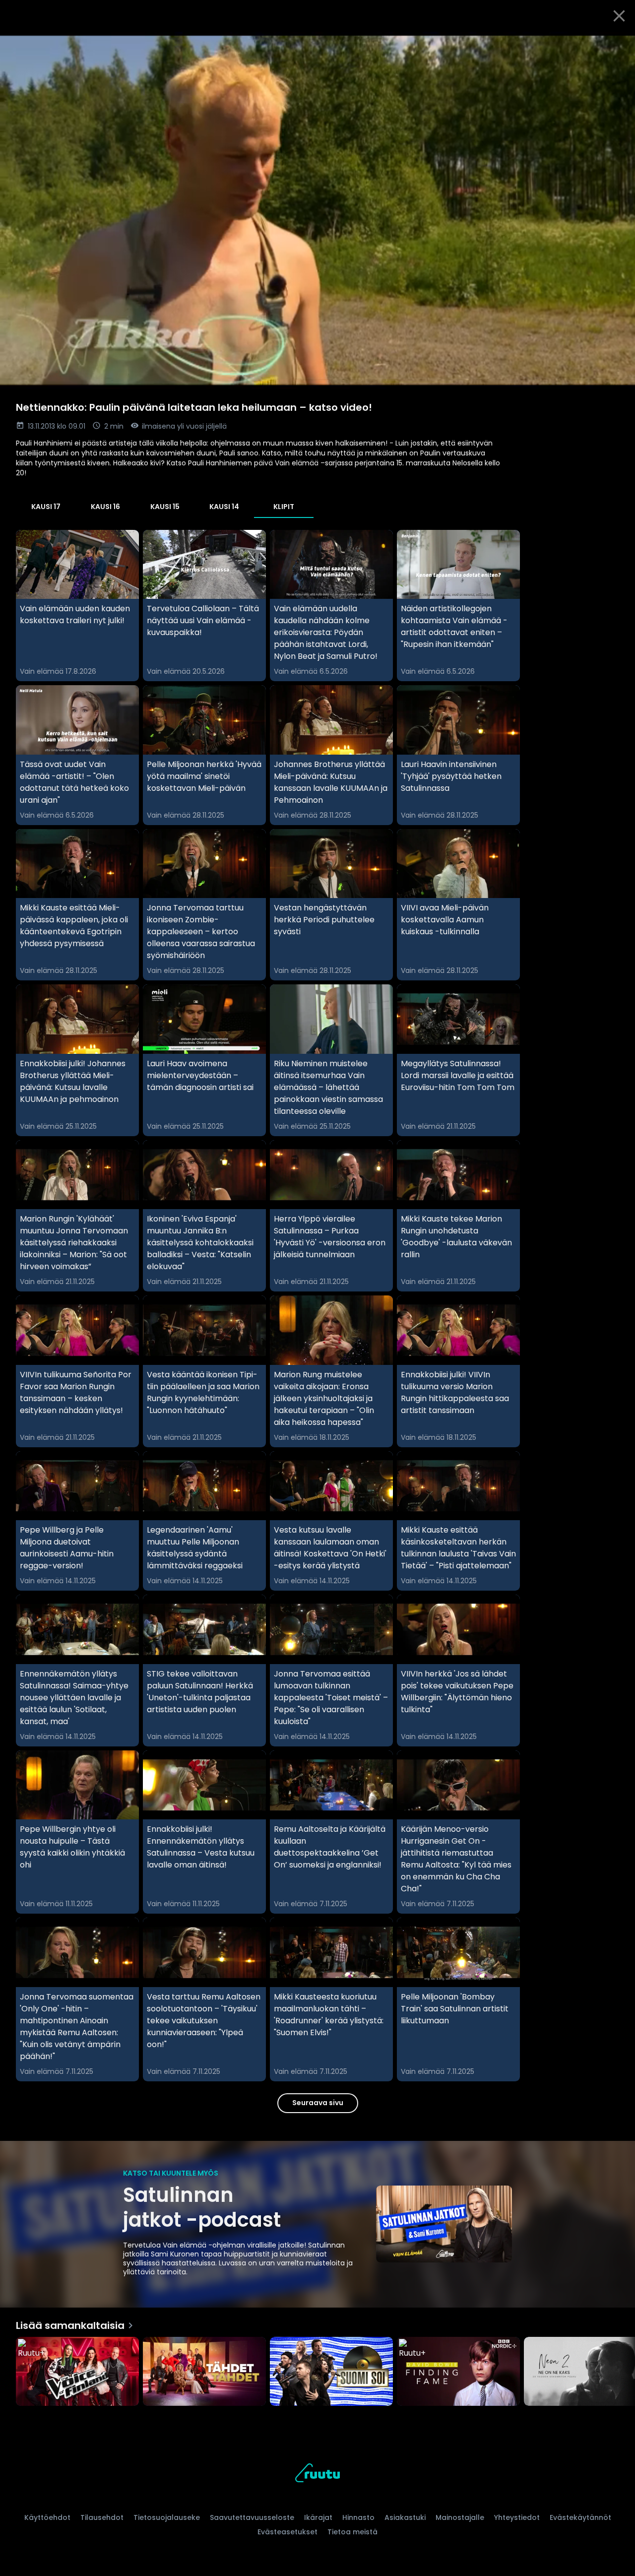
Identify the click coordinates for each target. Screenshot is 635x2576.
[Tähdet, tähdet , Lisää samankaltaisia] (204, 2373)
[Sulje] (619, 16)
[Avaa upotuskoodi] (616, 43)
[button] (317, 210)
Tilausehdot (102, 2517)
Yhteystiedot (517, 2517)
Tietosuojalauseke (167, 2517)
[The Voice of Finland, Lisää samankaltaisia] (77, 2373)
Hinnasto (358, 2517)
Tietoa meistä (352, 2532)
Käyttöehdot (47, 2517)
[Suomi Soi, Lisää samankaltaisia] (331, 2373)
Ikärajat (318, 2517)
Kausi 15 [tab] (165, 507)
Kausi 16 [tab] (105, 507)
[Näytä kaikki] (317, 2369)
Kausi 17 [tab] (46, 507)
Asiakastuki (405, 2517)
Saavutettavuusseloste (252, 2517)
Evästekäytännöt (580, 2517)
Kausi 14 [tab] (224, 507)
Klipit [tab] (284, 507)
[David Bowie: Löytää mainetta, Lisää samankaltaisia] (458, 2373)
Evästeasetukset (287, 2532)
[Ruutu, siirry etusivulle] (317, 2475)
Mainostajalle (460, 2517)
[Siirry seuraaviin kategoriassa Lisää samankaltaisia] (619, 2373)
